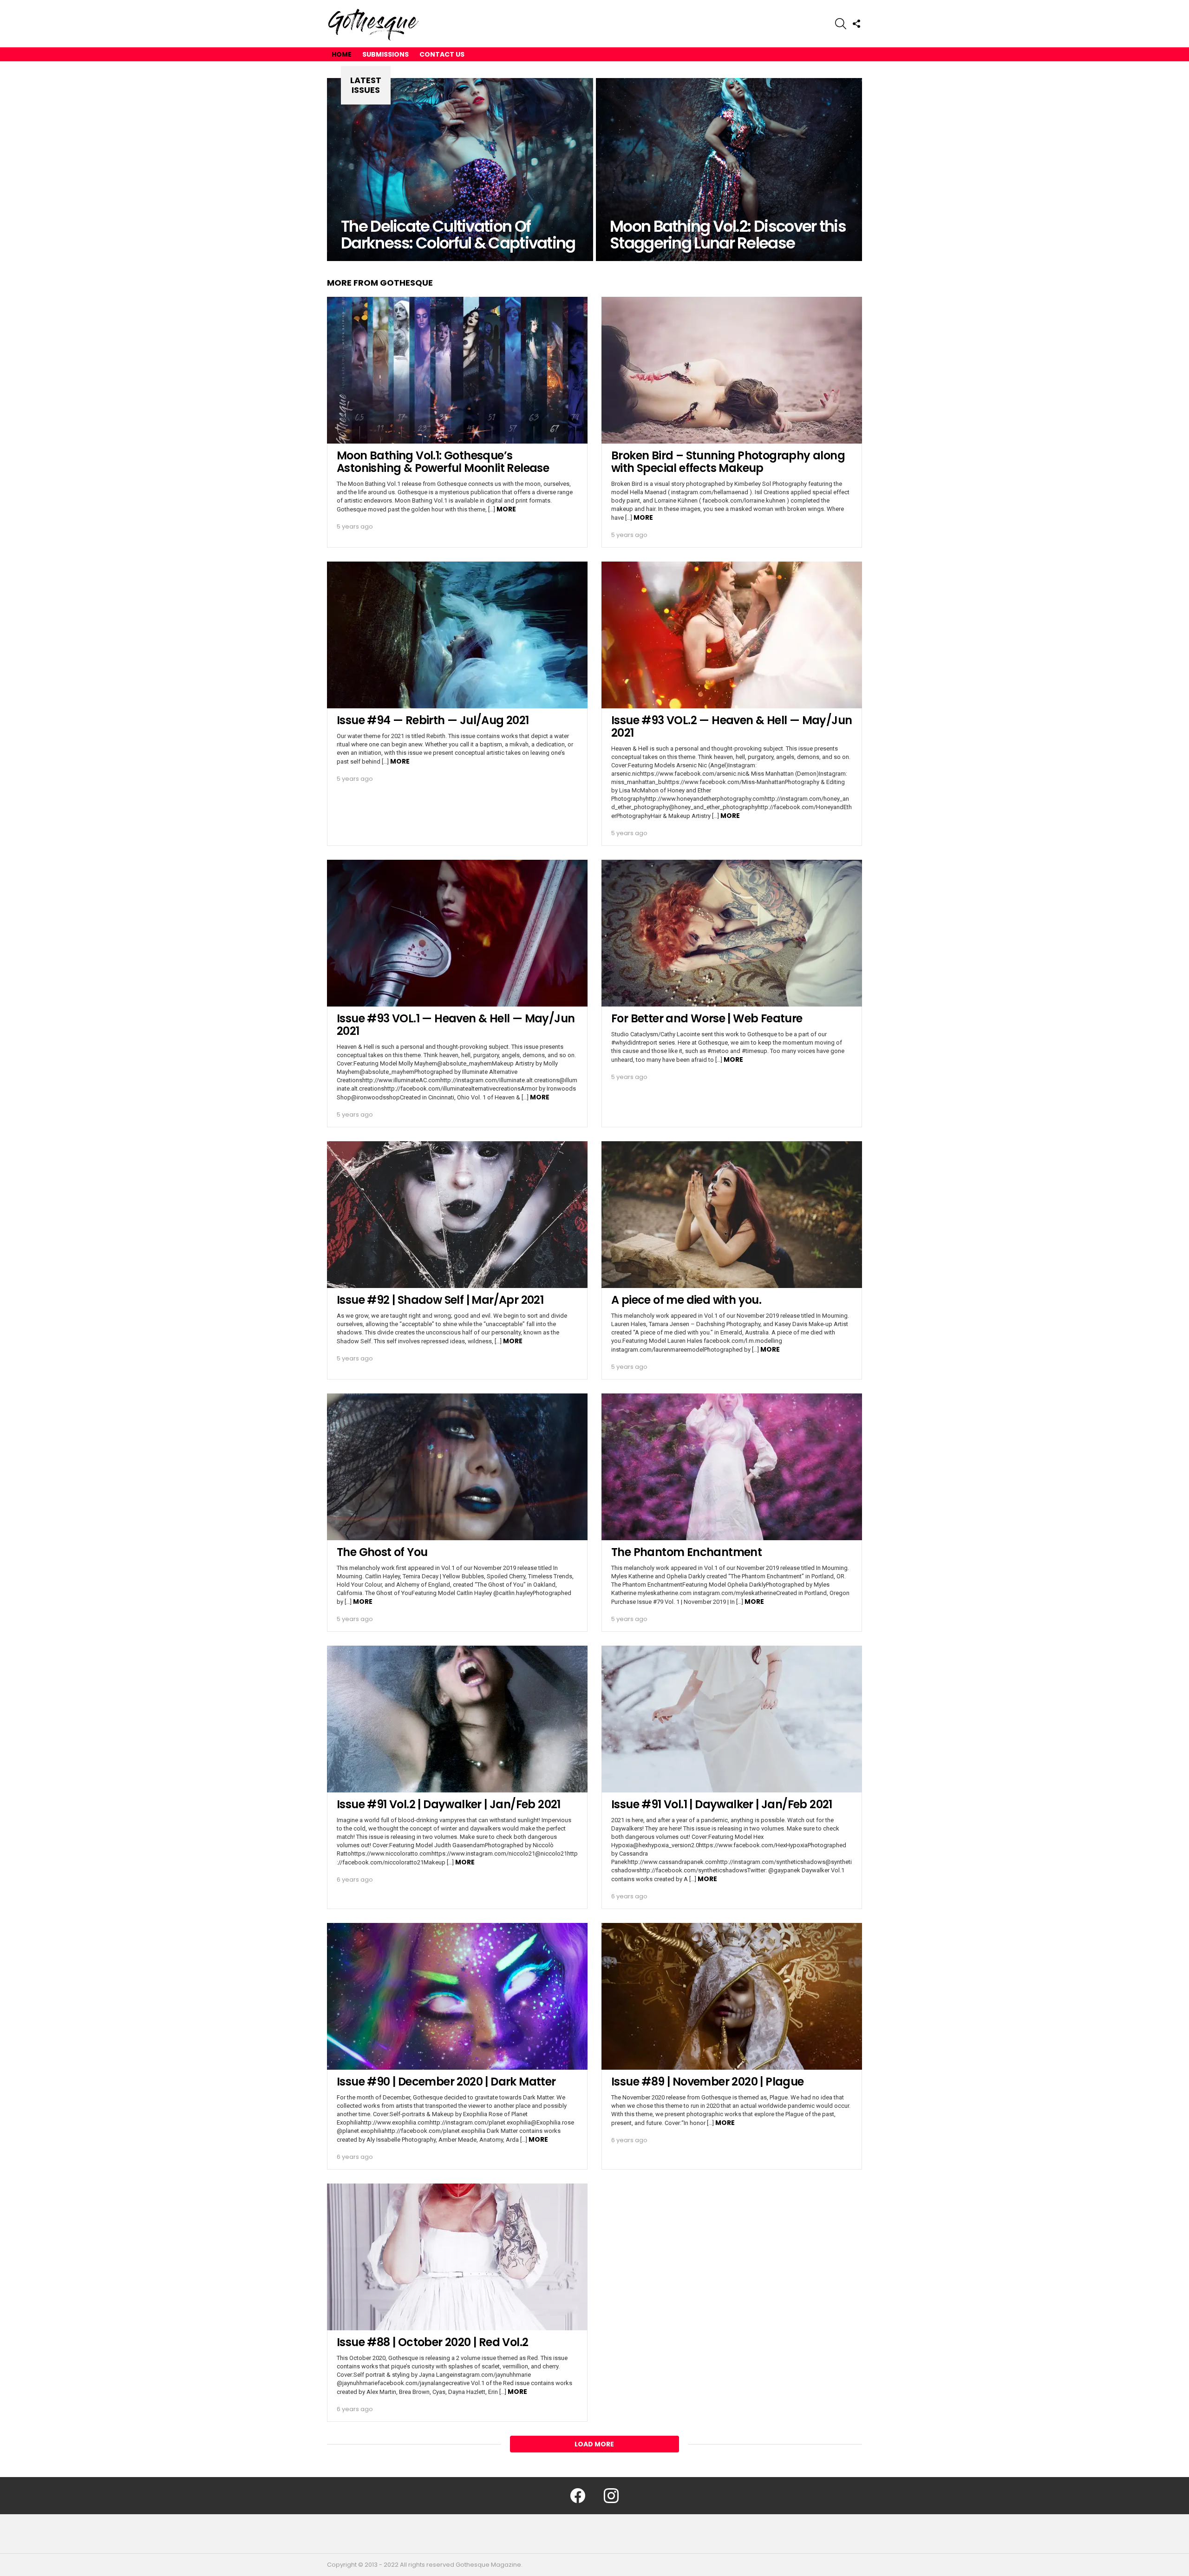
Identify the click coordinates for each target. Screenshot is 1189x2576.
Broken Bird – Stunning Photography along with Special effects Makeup (728, 462)
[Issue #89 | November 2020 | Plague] (732, 1996)
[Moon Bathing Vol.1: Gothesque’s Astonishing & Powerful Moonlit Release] (457, 370)
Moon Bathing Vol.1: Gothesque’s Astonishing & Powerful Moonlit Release (443, 462)
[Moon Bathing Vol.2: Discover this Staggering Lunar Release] (729, 170)
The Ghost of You (382, 1552)
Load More (594, 2444)
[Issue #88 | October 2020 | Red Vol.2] (457, 2257)
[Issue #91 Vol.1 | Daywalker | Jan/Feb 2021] (732, 1719)
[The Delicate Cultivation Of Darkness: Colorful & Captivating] (460, 170)
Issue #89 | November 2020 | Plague (708, 2082)
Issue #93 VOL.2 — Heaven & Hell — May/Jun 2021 (732, 726)
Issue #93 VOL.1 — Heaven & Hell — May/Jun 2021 (456, 1025)
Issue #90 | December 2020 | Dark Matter (446, 2082)
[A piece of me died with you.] (732, 1215)
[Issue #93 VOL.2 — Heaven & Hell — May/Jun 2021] (732, 635)
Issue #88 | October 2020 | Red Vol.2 (432, 2342)
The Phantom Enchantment (686, 1552)
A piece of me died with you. (686, 1300)
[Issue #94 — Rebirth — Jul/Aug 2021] (457, 635)
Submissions (385, 54)
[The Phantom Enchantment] (732, 1467)
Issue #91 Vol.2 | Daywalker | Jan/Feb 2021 (449, 1804)
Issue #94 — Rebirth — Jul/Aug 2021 (433, 720)
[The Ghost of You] (457, 1467)
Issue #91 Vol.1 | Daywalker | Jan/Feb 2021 (722, 1804)
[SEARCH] (841, 24)
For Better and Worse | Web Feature (707, 1018)
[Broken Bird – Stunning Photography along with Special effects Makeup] (732, 370)
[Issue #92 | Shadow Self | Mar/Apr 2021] (457, 1215)
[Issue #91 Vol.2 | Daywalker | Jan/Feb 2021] (457, 1719)
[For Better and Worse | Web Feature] (732, 933)
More (506, 509)
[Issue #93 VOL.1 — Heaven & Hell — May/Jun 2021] (457, 933)
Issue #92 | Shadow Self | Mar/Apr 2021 (440, 1300)
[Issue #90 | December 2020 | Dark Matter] (457, 1996)
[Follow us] (856, 24)
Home (342, 54)
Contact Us (442, 54)
